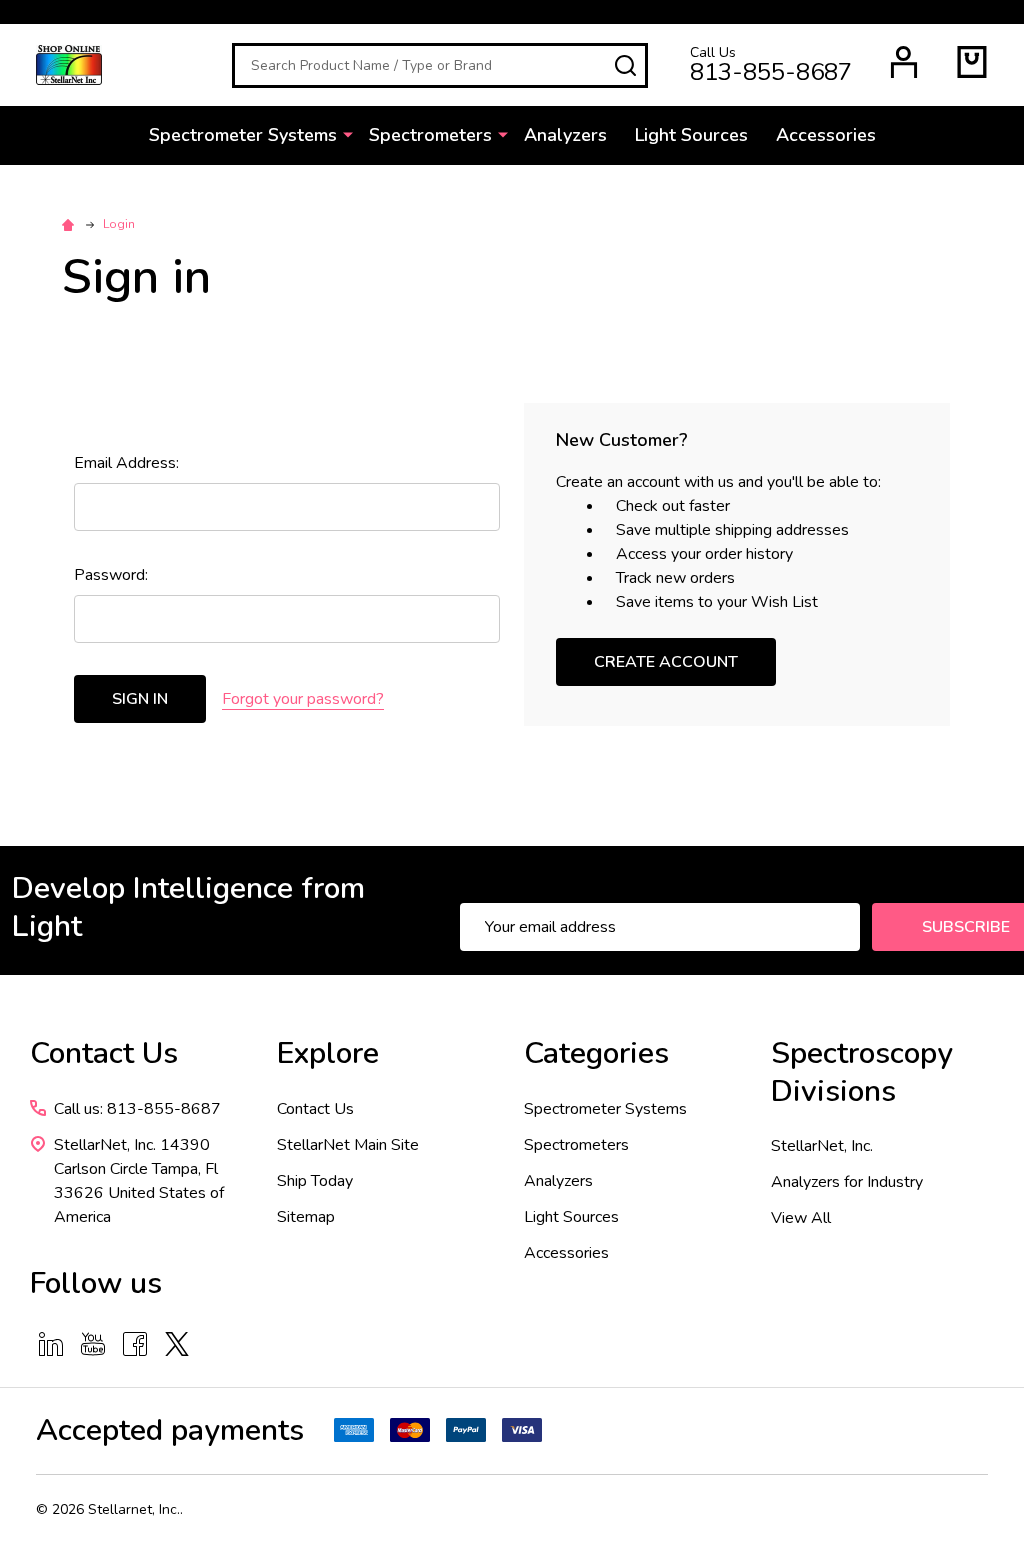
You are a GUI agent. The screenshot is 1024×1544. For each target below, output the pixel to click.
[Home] (71, 224)
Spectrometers (430, 135)
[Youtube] (93, 1344)
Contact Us (315, 1109)
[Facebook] (135, 1344)
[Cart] (972, 62)
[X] (177, 1344)
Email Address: (126, 463)
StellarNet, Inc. (822, 1146)
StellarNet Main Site (348, 1145)
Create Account (666, 662)
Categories (596, 1053)
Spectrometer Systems (243, 135)
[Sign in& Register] (904, 62)
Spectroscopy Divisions (862, 1072)
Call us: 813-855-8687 (137, 1109)
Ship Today (315, 1181)
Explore (328, 1053)
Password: (111, 575)
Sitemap (306, 1217)
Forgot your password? (303, 699)
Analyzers (565, 135)
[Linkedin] (51, 1344)
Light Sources (691, 135)
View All (801, 1218)
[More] (348, 134)
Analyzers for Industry (847, 1182)
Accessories (826, 135)
